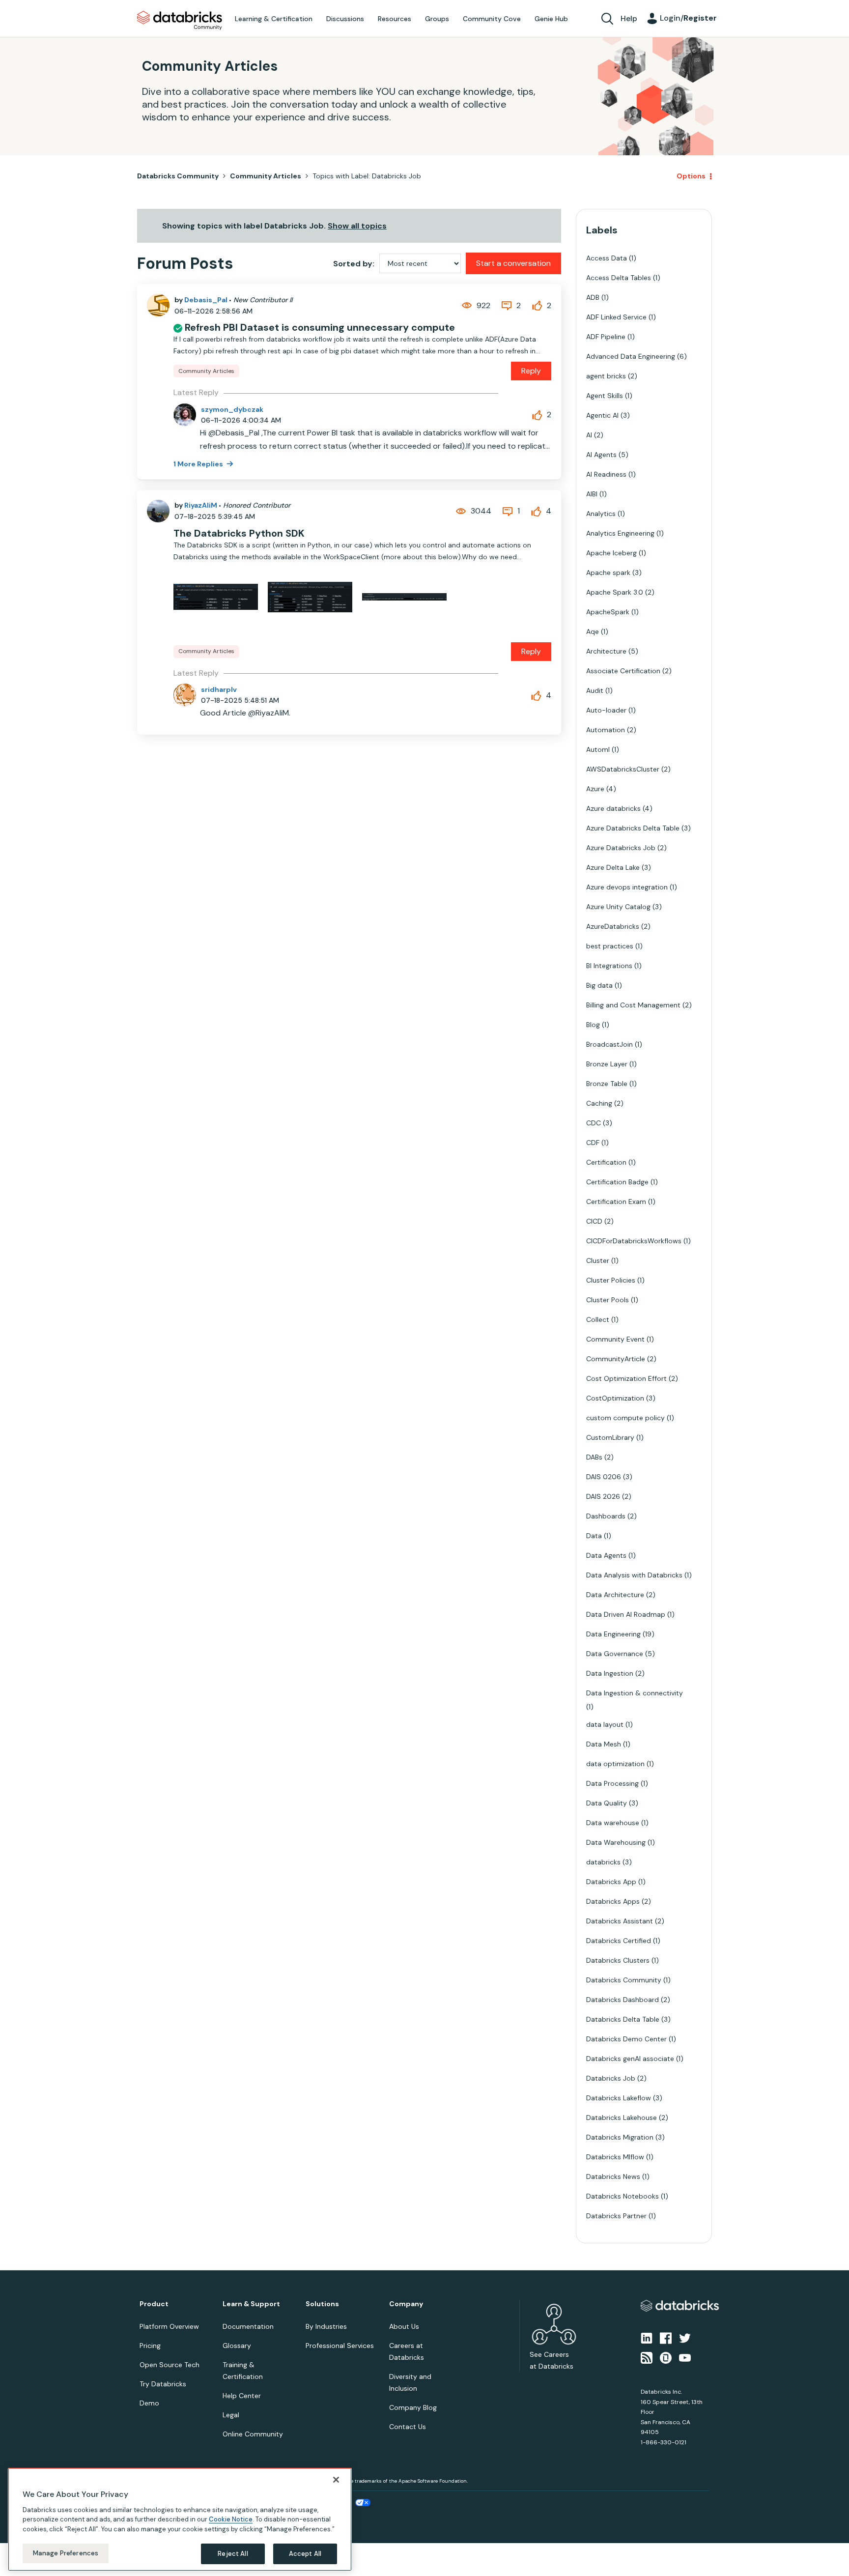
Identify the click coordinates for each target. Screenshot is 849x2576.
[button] (590, 1262)
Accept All (305, 2554)
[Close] (336, 2480)
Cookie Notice (231, 2519)
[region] (180, 2519)
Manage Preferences (66, 2553)
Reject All (233, 2554)
